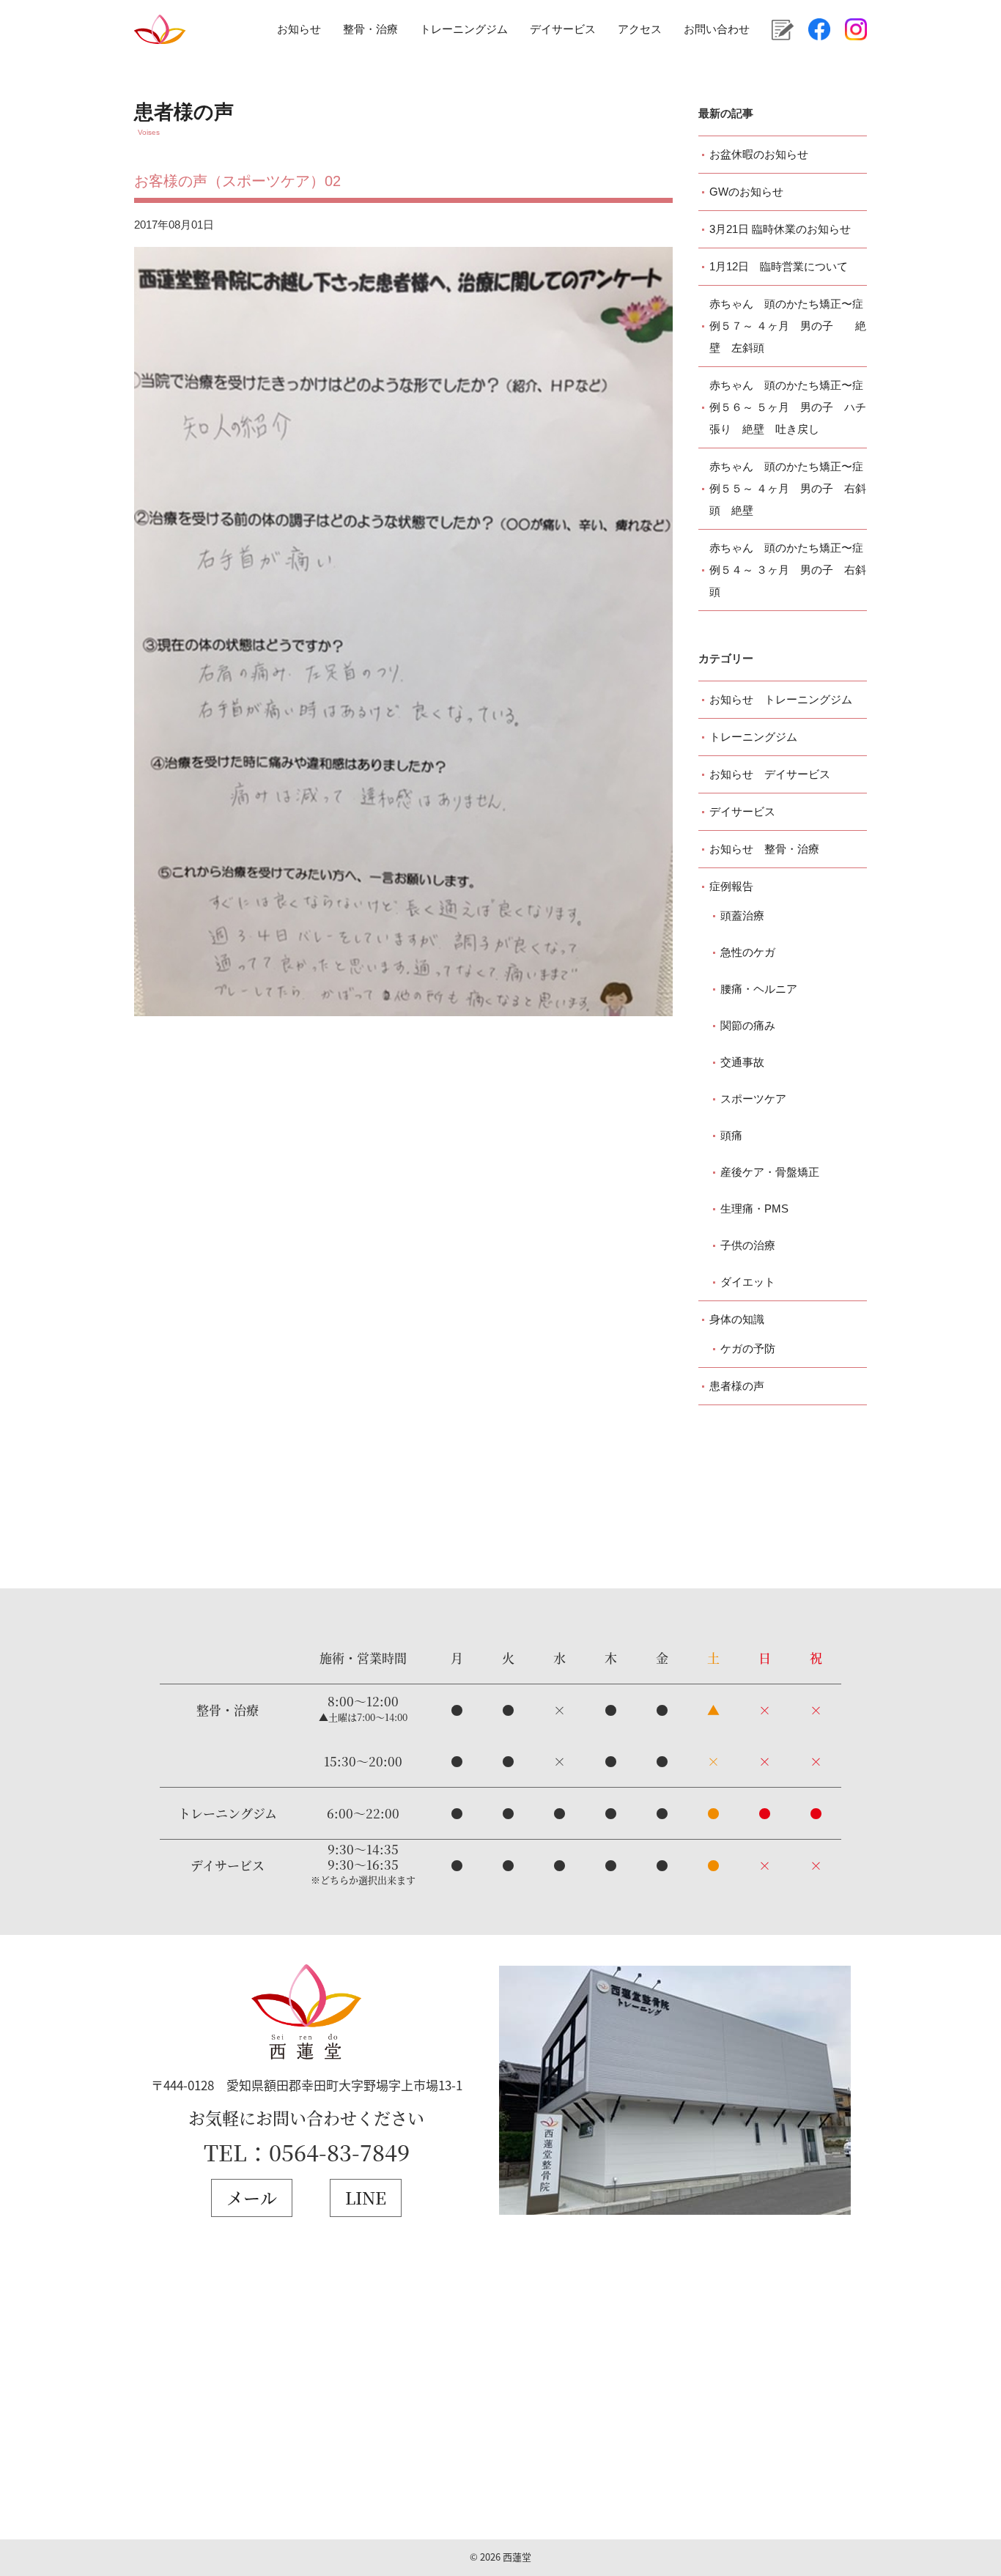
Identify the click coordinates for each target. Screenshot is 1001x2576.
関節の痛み (748, 1025)
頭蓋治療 (742, 915)
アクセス (640, 29)
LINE (366, 2198)
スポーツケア (753, 1099)
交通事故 (742, 1062)
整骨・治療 (370, 29)
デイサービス (563, 29)
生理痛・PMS (754, 1209)
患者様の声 (737, 1386)
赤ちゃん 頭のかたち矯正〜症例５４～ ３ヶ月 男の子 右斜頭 (788, 570)
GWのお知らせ (746, 192)
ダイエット (748, 1282)
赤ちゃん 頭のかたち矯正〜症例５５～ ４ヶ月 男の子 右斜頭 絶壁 (788, 488)
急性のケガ (748, 952)
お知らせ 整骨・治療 (764, 849)
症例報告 (731, 886)
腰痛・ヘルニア (759, 989)
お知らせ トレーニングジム (781, 699)
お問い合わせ (717, 29)
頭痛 (731, 1135)
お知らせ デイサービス (770, 774)
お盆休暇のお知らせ (759, 154)
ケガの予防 (748, 1348)
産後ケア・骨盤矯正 (770, 1172)
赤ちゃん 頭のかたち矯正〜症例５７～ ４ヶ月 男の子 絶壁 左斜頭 (788, 326)
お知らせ (299, 29)
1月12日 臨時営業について (779, 266)
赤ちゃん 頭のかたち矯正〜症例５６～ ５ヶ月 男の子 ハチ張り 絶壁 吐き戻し (788, 407)
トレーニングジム (464, 29)
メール (252, 2198)
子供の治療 (748, 1245)
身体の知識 (737, 1319)
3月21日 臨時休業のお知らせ (780, 229)
